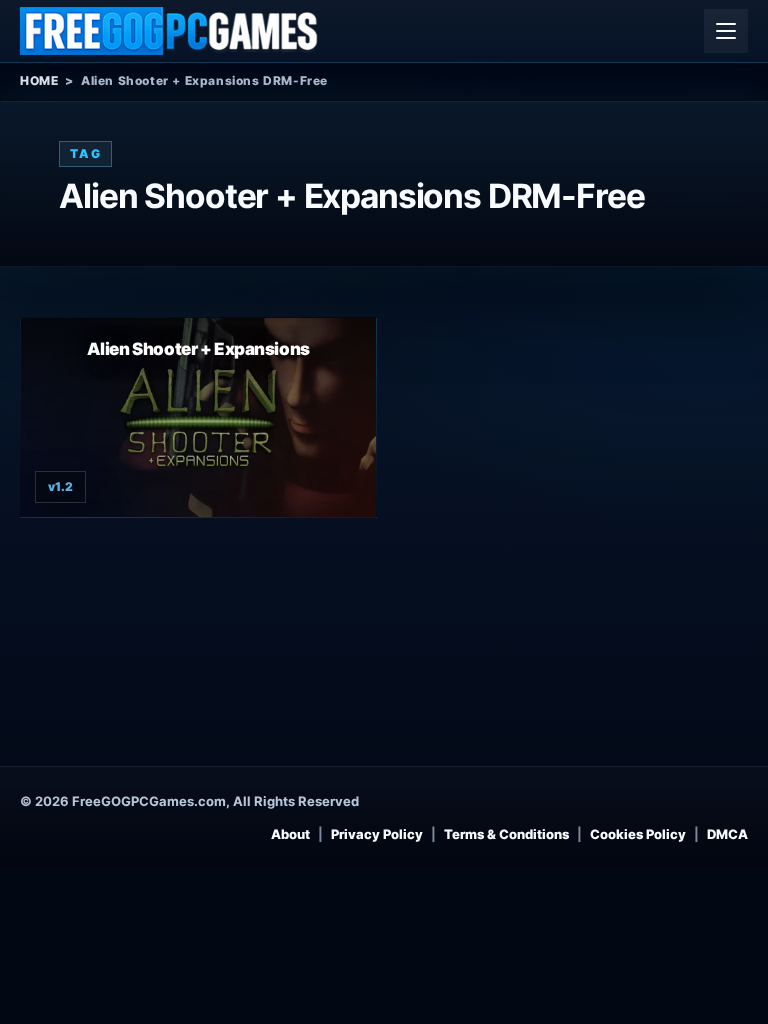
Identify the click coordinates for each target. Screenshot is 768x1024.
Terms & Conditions (506, 834)
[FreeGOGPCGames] (170, 31)
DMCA (727, 834)
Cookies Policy (638, 834)
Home (39, 80)
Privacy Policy (377, 834)
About (290, 834)
